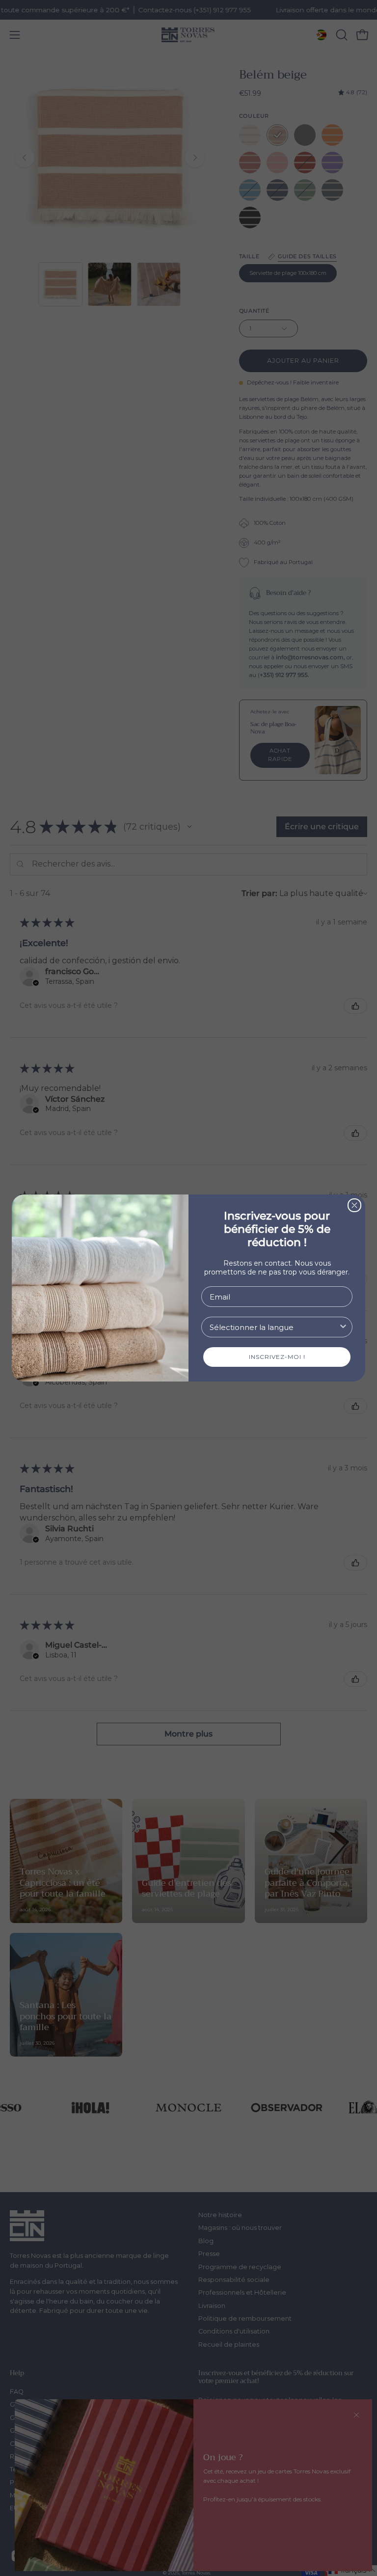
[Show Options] (343, 1327)
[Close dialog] (354, 1205)
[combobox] (274, 1327)
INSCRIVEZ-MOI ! (277, 1357)
